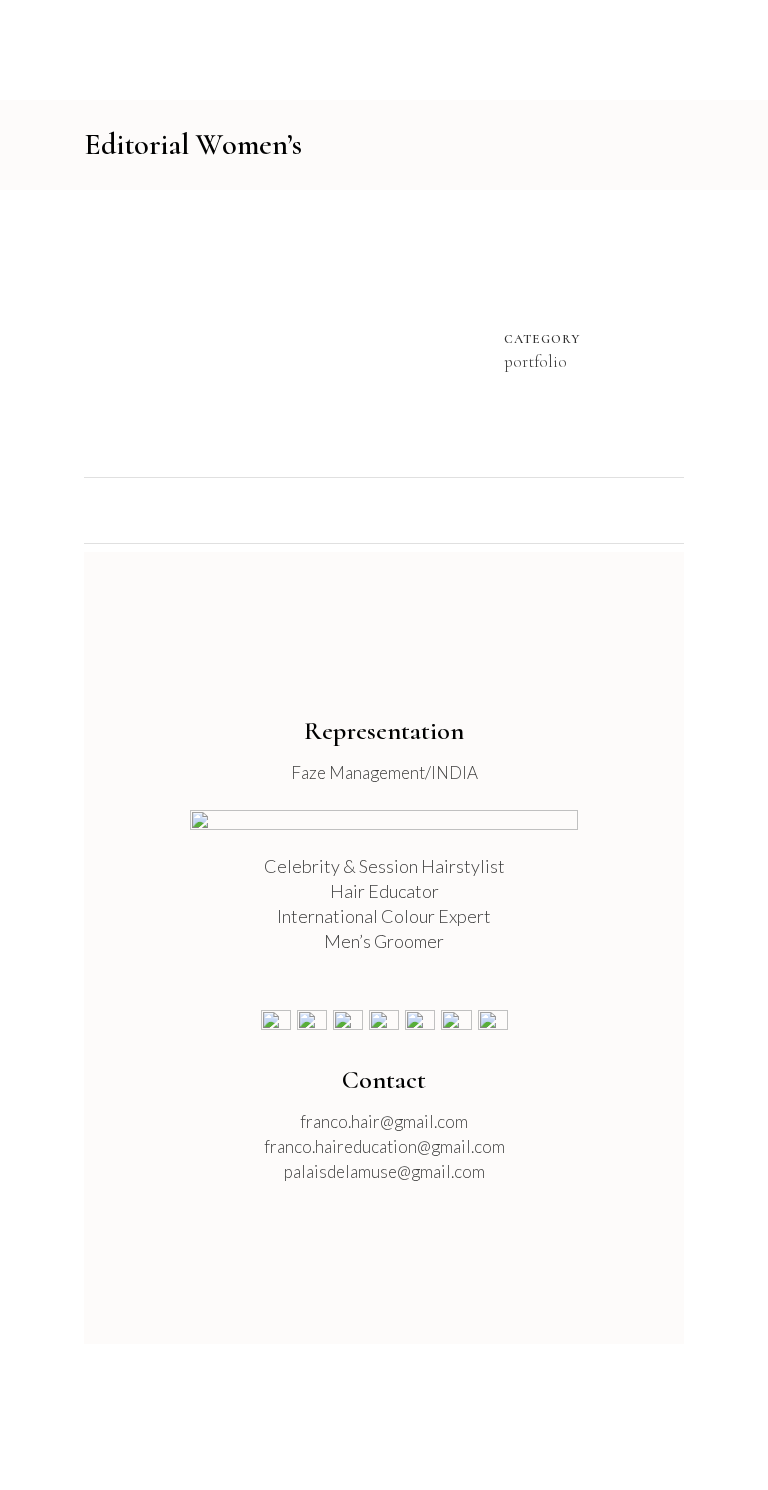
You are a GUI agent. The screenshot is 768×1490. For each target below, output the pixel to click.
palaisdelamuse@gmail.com (384, 1171)
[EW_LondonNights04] (118, 341)
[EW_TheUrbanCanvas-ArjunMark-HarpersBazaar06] (314, 341)
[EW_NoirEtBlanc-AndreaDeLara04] (250, 341)
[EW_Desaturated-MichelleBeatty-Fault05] (334, 341)
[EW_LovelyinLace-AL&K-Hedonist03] (190, 341)
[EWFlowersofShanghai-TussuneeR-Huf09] (222, 341)
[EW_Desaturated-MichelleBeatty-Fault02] (322, 341)
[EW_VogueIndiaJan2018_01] (86, 341)
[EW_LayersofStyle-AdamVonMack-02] (290, 341)
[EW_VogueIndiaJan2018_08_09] (102, 341)
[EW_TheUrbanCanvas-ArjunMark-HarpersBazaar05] (310, 341)
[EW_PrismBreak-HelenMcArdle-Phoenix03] (146, 341)
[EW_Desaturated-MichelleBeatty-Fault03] (326, 341)
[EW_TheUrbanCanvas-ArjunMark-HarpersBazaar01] (294, 341)
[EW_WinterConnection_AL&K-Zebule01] (158, 341)
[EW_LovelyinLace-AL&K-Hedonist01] (182, 341)
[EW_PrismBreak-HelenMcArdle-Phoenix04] (150, 341)
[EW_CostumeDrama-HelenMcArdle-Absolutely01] (258, 341)
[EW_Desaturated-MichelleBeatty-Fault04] (330, 341)
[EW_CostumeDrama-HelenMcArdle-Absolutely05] (266, 341)
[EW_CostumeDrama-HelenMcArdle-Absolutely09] (278, 341)
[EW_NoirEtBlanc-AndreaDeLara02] (242, 341)
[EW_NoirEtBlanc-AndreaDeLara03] (246, 341)
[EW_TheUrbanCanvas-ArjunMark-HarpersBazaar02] (298, 341)
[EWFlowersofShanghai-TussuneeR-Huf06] (210, 341)
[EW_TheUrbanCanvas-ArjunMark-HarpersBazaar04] (306, 341)
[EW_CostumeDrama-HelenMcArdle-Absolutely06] (270, 341)
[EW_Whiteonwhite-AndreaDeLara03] (134, 341)
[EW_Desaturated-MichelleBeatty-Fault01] (318, 341)
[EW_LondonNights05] (122, 341)
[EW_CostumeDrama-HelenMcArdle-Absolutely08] (282, 341)
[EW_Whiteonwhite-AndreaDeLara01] (126, 341)
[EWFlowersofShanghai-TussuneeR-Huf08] (218, 341)
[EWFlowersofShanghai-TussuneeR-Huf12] (234, 341)
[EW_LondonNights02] (114, 341)
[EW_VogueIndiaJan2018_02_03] (90, 341)
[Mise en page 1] (162, 341)
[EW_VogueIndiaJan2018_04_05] (94, 341)
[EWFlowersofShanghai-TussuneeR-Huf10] (226, 341)
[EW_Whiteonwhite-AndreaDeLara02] (130, 341)
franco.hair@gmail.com (384, 1121)
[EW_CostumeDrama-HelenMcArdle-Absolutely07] (274, 341)
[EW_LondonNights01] (106, 341)
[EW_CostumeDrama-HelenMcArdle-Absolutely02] (254, 341)
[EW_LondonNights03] (110, 341)
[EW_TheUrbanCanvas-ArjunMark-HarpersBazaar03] (302, 341)
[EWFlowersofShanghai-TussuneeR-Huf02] (198, 341)
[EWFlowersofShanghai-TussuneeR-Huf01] (194, 341)
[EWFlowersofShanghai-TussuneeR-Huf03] (202, 341)
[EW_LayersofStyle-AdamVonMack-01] (286, 341)
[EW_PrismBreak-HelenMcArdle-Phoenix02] (142, 341)
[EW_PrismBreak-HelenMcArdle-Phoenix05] (154, 341)
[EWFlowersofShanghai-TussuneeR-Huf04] (206, 341)
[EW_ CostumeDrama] (262, 341)
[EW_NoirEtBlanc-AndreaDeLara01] (238, 341)
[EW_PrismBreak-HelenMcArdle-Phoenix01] (138, 341)
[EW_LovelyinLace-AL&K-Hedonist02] (186, 341)
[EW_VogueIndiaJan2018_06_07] (98, 341)
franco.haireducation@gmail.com (384, 1146)
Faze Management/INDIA (384, 772)
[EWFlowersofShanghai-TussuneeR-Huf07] (214, 341)
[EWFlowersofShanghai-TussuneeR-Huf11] (230, 341)
